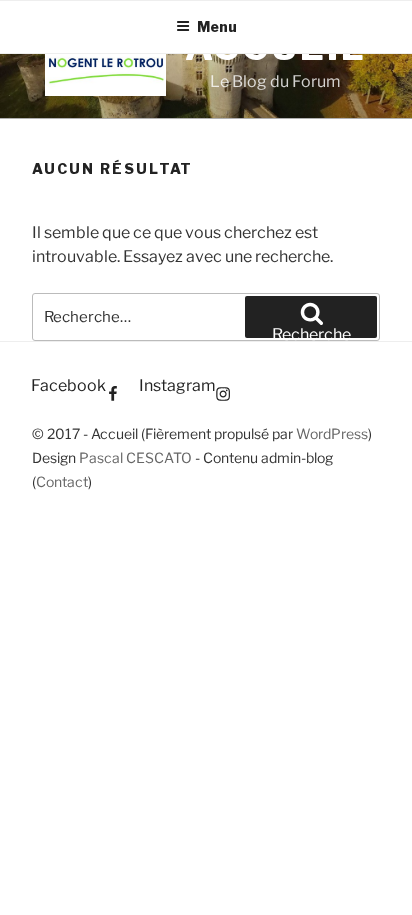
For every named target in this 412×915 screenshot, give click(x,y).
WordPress (332, 433)
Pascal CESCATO (135, 457)
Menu (217, 26)
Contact (62, 481)
